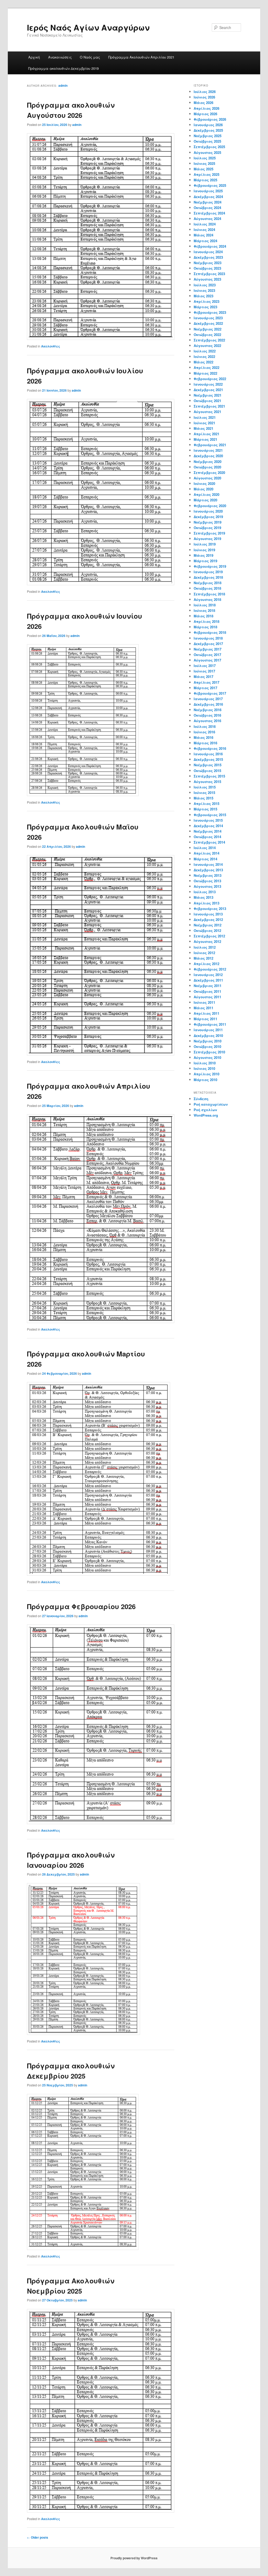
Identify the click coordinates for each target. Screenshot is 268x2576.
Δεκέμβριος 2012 (208, 919)
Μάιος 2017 (203, 677)
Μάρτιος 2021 (205, 439)
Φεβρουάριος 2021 (210, 445)
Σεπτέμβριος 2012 (209, 936)
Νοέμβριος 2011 (208, 986)
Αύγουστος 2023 (207, 279)
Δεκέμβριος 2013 (208, 870)
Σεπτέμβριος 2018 (209, 594)
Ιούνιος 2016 (204, 732)
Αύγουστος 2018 (207, 599)
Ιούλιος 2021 (205, 417)
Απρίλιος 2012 (206, 964)
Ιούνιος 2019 (204, 550)
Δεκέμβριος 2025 (208, 130)
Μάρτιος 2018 (205, 627)
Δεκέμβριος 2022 (208, 323)
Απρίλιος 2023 (206, 301)
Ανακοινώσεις (60, 57)
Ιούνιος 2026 (204, 97)
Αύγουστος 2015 (207, 782)
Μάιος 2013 (203, 897)
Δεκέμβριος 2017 (208, 644)
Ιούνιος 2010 (204, 1068)
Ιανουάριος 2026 (208, 125)
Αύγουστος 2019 (207, 539)
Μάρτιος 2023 (205, 307)
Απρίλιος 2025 (206, 174)
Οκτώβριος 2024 (207, 208)
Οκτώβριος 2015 (207, 771)
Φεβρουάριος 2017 (210, 693)
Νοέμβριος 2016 (208, 710)
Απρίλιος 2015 (206, 803)
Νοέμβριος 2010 (208, 1041)
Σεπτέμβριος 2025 (209, 147)
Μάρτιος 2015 (205, 809)
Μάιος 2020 (203, 489)
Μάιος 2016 (203, 737)
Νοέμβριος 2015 (208, 765)
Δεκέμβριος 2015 (208, 759)
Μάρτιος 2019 (205, 561)
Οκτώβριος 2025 (207, 141)
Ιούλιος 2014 (205, 848)
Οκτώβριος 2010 (207, 1046)
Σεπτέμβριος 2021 (209, 406)
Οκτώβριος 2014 (207, 837)
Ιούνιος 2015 (204, 793)
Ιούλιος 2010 (205, 1063)
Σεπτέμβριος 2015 (209, 776)
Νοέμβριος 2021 (208, 395)
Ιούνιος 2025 (204, 163)
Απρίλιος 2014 (206, 853)
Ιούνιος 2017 (204, 671)
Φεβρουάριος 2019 (210, 566)
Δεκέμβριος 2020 (208, 456)
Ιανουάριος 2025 (208, 191)
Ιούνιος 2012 (204, 953)
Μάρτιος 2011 (205, 1019)
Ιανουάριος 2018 (208, 638)
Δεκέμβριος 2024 (208, 197)
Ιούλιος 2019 (205, 544)
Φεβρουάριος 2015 (210, 815)
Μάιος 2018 (203, 616)
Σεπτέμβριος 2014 (209, 842)
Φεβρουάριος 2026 (210, 119)
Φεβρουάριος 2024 (210, 246)
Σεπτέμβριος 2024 (209, 213)
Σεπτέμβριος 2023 (209, 274)
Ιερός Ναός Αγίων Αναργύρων (88, 27)
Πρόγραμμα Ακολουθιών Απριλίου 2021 (141, 57)
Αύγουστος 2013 (207, 886)
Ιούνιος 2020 (204, 483)
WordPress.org (206, 1115)
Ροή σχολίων (205, 1110)
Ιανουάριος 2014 (208, 864)
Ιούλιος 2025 (205, 158)
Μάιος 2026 (203, 103)
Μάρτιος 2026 (205, 114)
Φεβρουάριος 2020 (210, 506)
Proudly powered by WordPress (134, 2558)
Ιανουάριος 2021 (208, 450)
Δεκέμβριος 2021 (208, 390)
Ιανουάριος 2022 (208, 384)
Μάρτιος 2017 (205, 688)
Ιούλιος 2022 (205, 351)
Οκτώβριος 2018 (207, 588)
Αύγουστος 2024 (207, 219)
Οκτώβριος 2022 (207, 335)
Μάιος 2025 (203, 169)
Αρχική (34, 57)
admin (63, 85)
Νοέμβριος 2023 (208, 263)
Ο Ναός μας (90, 57)
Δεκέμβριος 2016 (208, 704)
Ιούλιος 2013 (205, 892)
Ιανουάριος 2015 (208, 820)
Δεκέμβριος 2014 (208, 826)
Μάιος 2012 (203, 958)
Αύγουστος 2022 (207, 346)
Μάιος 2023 (203, 296)
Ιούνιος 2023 (204, 290)
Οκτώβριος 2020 (207, 467)
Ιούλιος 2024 (205, 224)
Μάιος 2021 (203, 428)
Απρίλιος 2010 (206, 1074)
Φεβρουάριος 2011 (210, 1024)
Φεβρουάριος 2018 (210, 632)
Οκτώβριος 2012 (207, 930)
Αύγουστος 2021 (207, 412)
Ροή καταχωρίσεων (211, 1104)
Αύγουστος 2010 (207, 1057)
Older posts (38, 2537)
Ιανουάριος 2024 (208, 252)
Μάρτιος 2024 (205, 241)
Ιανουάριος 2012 (208, 975)
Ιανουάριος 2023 (208, 318)
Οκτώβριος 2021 (207, 401)
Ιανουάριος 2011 (208, 1030)
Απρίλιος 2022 (206, 367)
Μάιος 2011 (203, 1008)
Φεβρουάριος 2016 (210, 748)
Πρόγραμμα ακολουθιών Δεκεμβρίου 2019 (63, 68)
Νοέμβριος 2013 (208, 875)
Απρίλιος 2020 (206, 494)
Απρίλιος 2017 (206, 682)
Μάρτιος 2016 (205, 743)
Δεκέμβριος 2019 (208, 517)
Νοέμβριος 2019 (208, 522)
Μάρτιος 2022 (205, 373)
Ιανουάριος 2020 (208, 511)
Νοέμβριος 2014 (208, 831)
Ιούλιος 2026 (205, 92)
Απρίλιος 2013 (206, 903)
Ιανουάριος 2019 (208, 572)
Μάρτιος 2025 (205, 180)
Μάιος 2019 (203, 555)
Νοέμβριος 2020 (208, 462)
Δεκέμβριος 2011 (208, 980)
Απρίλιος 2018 (206, 621)
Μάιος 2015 (203, 798)
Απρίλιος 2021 (206, 434)
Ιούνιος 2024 (204, 230)
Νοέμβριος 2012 (208, 925)
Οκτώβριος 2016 (207, 715)
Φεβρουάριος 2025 (210, 185)
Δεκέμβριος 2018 (208, 577)
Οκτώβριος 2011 (207, 991)
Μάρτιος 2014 (205, 859)
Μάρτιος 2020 (205, 500)
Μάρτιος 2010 (205, 1080)
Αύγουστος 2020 (207, 478)
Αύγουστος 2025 (207, 152)
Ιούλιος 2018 (205, 605)
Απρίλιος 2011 (206, 1013)
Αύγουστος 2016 (207, 721)
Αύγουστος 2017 (207, 660)
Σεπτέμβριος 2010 (209, 1052)
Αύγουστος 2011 (207, 997)
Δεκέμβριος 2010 (208, 1035)
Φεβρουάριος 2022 (210, 379)
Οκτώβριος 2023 (207, 268)
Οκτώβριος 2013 (207, 881)
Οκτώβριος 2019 (207, 528)
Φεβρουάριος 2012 (210, 969)
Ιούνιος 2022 (204, 356)
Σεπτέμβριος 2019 (209, 533)
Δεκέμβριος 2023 (208, 257)
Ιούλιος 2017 (205, 666)
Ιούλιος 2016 (205, 726)
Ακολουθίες (51, 346)
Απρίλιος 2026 (206, 108)
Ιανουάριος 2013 (208, 914)
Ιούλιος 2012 (205, 947)
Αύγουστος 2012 (207, 941)
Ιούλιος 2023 (205, 285)
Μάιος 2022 (203, 362)
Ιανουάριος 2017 (208, 699)
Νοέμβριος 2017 (208, 649)
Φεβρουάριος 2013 (210, 909)
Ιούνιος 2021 (204, 423)
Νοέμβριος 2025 (208, 136)
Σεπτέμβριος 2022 (209, 340)
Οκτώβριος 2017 (207, 655)
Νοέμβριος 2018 (208, 583)
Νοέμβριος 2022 (208, 329)
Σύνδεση (201, 1099)
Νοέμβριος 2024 (208, 202)
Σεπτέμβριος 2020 (209, 472)
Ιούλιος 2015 (205, 787)
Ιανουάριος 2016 (208, 754)
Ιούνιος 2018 (204, 610)
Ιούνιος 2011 (204, 1002)
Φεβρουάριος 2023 (210, 312)
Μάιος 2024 (203, 235)
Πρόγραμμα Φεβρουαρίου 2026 (81, 1606)
